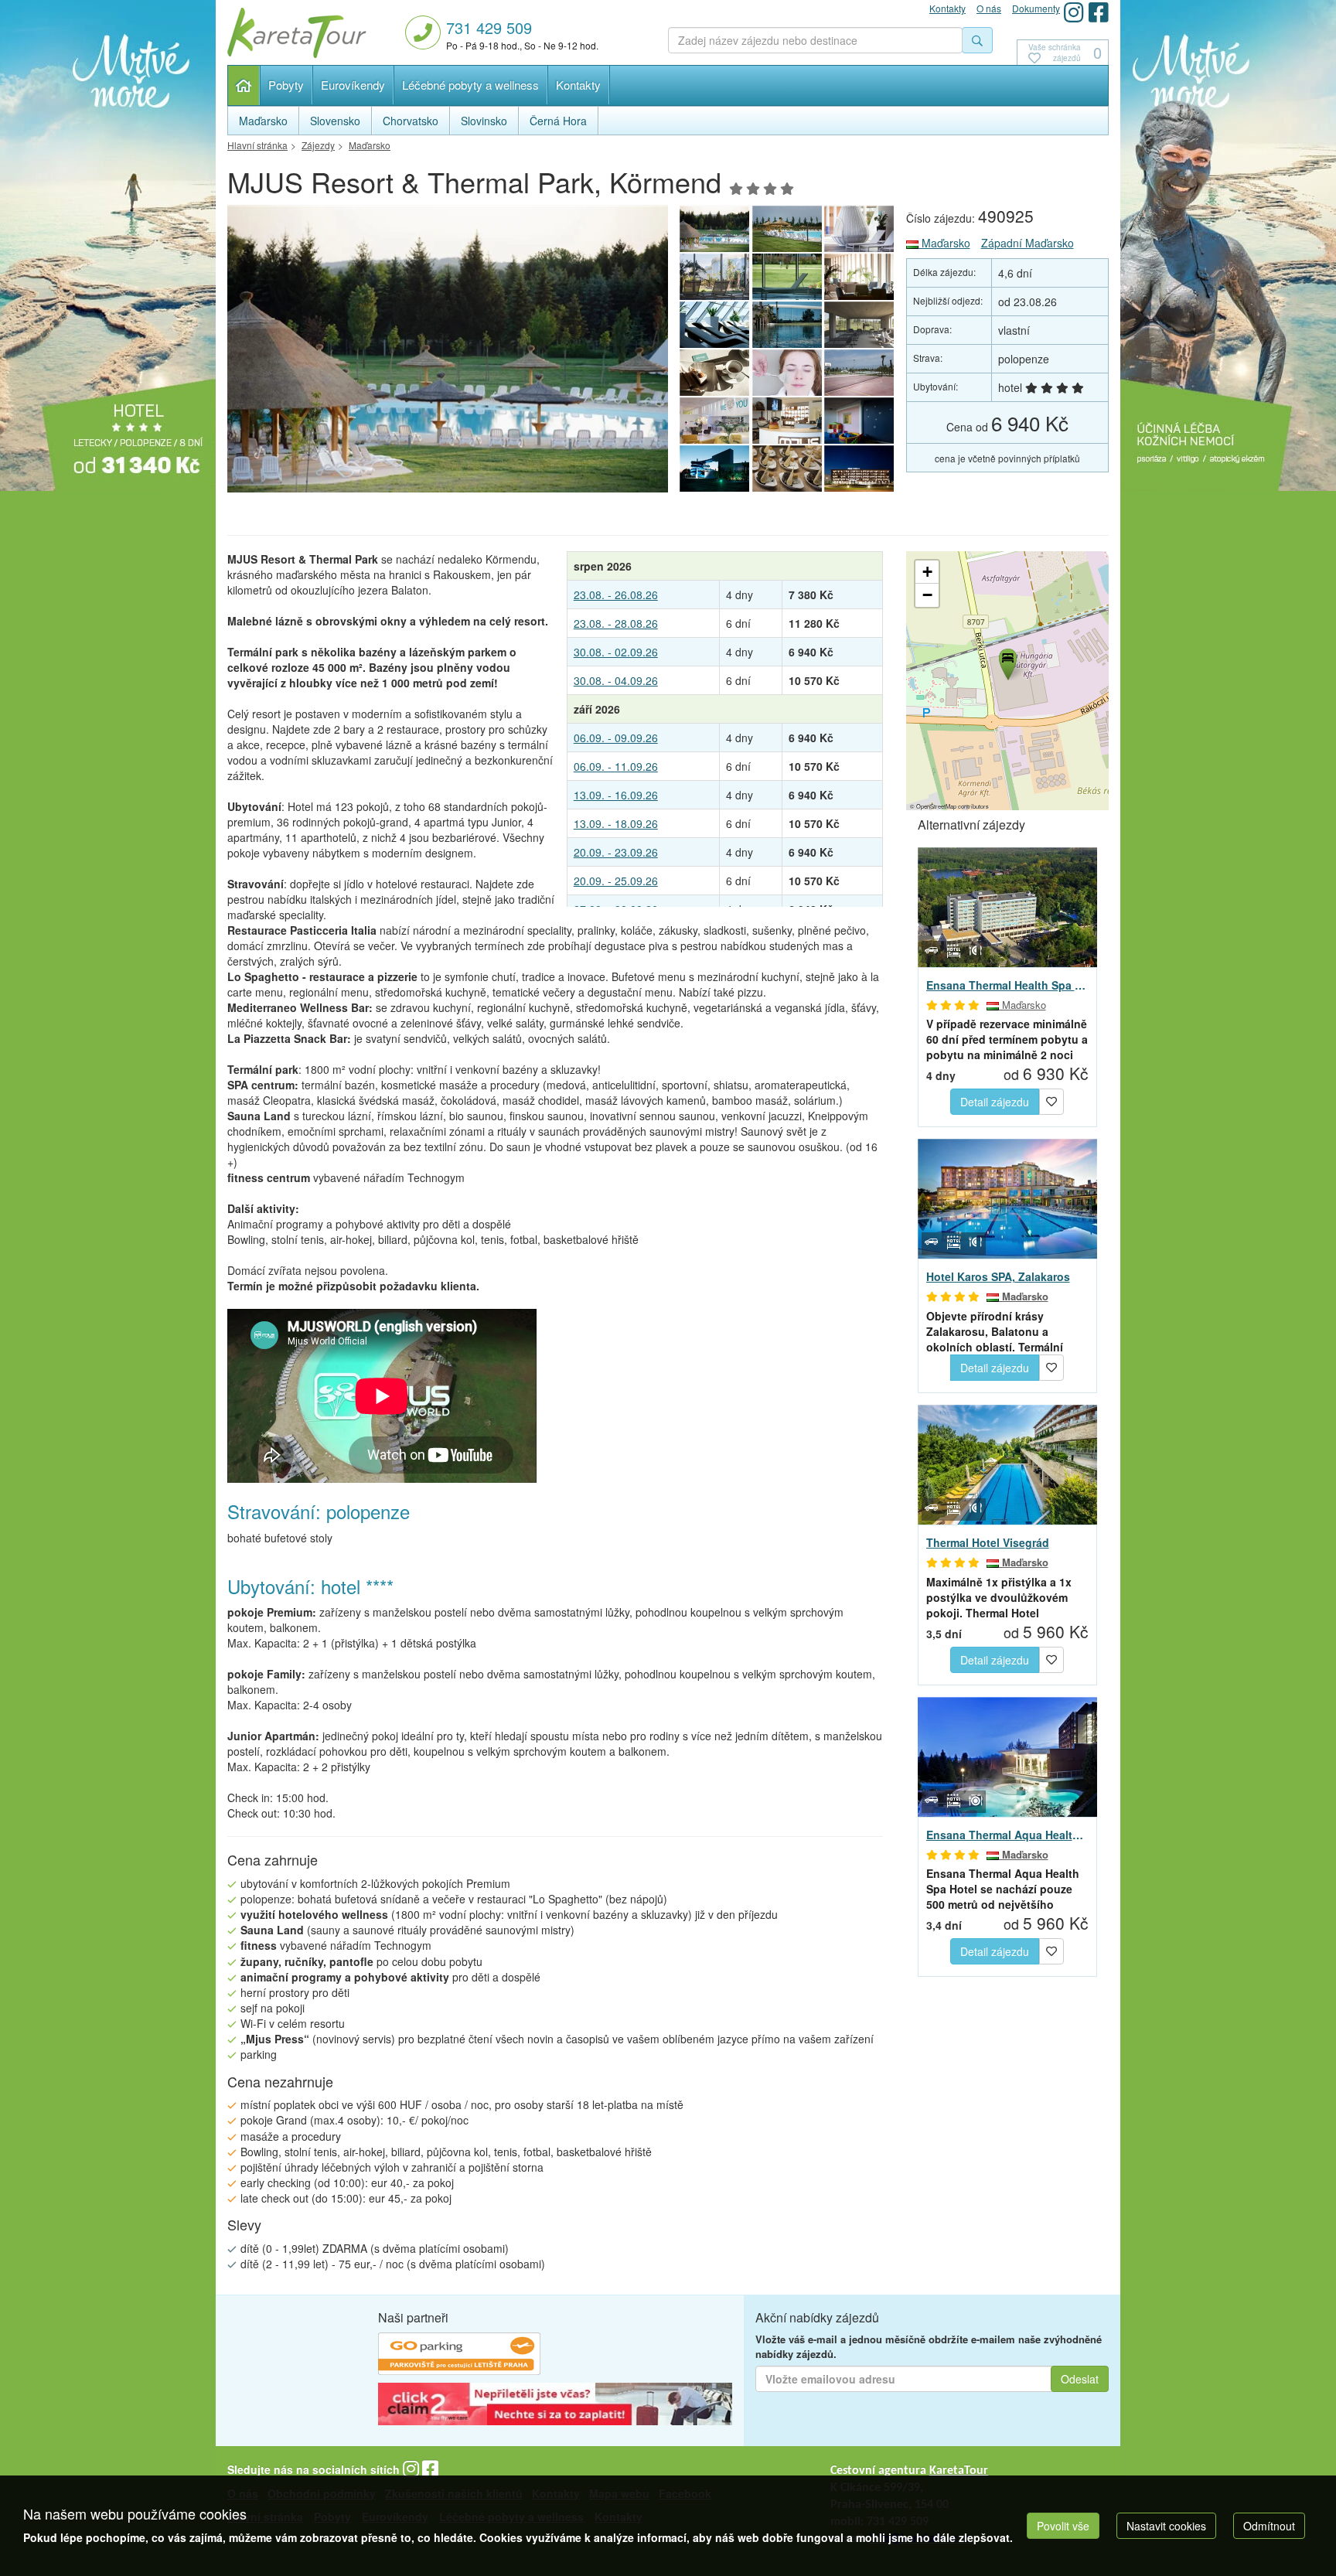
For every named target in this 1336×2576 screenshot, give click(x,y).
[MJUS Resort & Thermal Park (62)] (714, 325)
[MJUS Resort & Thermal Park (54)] (448, 353)
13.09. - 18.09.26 (616, 823)
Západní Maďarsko (1028, 243)
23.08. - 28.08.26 (616, 623)
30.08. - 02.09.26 (616, 652)
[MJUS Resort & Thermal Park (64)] (787, 277)
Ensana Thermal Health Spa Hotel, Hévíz (1008, 985)
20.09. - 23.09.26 (616, 852)
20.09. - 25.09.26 (616, 881)
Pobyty (286, 85)
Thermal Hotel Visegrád (988, 1542)
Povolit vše (1063, 2526)
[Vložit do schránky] (1051, 1100)
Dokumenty (1036, 8)
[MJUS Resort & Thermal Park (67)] (787, 229)
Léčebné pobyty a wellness (470, 85)
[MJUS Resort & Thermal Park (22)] (787, 469)
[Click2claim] (555, 2406)
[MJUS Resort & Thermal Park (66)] (860, 229)
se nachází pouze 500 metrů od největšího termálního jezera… (1003, 1889)
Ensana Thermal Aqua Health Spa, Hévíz (1008, 1835)
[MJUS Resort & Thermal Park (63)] (860, 277)
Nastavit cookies (1166, 2526)
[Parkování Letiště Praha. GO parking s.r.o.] (459, 2356)
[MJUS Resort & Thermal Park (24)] (860, 421)
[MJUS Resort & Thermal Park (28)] (860, 373)
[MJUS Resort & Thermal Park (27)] (714, 421)
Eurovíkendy (353, 85)
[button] (1007, 662)
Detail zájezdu (995, 1102)
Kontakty (578, 85)
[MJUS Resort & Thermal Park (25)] (787, 325)
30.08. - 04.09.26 (616, 680)
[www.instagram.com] (1074, 12)
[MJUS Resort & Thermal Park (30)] (714, 373)
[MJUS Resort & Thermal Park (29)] (787, 373)
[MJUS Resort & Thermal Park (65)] (714, 277)
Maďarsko (944, 243)
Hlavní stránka (244, 85)
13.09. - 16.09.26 (616, 795)
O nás (989, 8)
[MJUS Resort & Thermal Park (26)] (787, 421)
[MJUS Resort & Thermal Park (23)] (714, 469)
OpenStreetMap (936, 806)
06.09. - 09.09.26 (616, 738)
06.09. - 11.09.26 (616, 766)
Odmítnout (1269, 2526)
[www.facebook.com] (1099, 12)
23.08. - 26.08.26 (616, 595)
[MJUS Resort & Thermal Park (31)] (860, 325)
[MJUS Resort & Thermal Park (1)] (860, 469)
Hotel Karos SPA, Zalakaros (998, 1276)
